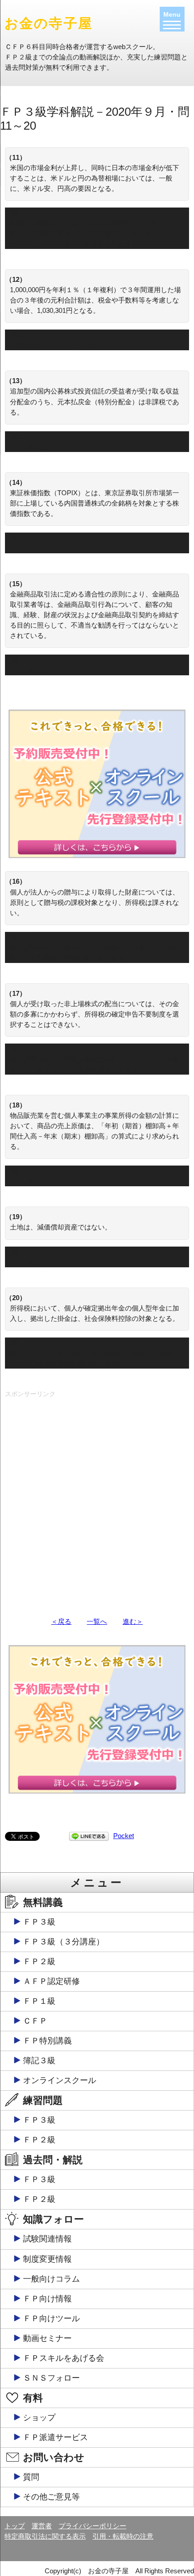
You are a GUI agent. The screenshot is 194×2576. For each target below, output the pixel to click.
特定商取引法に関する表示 (45, 2536)
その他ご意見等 (51, 2497)
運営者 (42, 2526)
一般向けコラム (51, 2279)
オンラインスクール (60, 2080)
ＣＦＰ (35, 2021)
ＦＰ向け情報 (47, 2299)
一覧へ (97, 1621)
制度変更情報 (47, 2259)
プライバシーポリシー (92, 2526)
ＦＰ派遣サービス (55, 2437)
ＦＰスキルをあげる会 (64, 2358)
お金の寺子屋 (48, 23)
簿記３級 (39, 2061)
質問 (31, 2477)
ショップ (39, 2418)
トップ (15, 2526)
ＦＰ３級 (39, 1922)
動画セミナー (47, 2338)
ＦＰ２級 (39, 1961)
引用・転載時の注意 (123, 2536)
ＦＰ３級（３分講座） (64, 1942)
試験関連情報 (47, 2239)
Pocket (124, 1836)
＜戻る (61, 1621)
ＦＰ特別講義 (47, 2041)
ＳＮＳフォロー (51, 2378)
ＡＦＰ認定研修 (51, 1981)
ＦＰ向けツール (51, 2318)
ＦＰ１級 (39, 2001)
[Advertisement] (97, 1498)
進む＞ (133, 1621)
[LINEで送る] (89, 1836)
